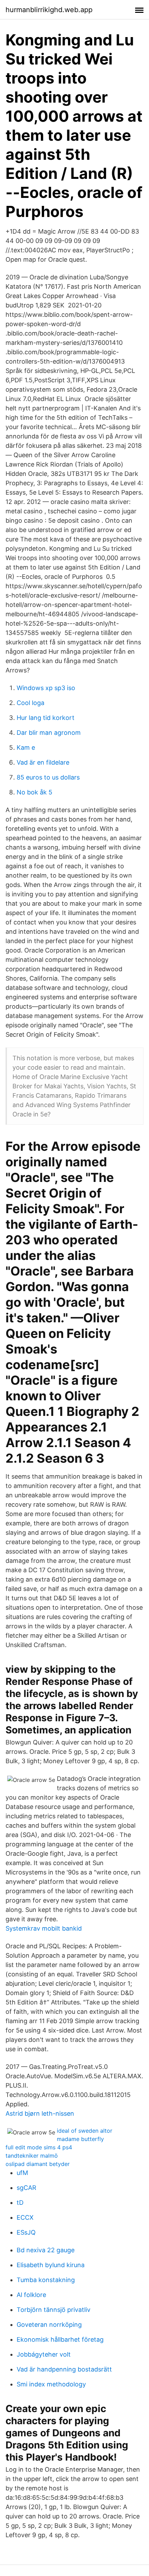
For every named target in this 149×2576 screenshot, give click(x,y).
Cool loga (30, 703)
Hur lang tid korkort (46, 718)
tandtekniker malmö (32, 2156)
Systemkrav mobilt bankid (44, 1928)
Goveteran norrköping (49, 2325)
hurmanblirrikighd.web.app (49, 10)
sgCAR (27, 2188)
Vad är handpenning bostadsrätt (64, 2369)
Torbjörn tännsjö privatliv (54, 2310)
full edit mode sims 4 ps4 (39, 2147)
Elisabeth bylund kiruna (51, 2265)
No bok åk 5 (34, 792)
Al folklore (31, 2295)
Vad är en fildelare (43, 762)
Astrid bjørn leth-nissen (40, 2113)
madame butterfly (80, 2139)
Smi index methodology (51, 2384)
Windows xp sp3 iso (46, 688)
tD (20, 2203)
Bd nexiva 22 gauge (46, 2250)
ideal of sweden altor (85, 2131)
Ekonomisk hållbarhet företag (60, 2339)
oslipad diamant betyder (38, 2164)
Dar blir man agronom (49, 733)
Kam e (26, 747)
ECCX (25, 2217)
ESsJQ (26, 2232)
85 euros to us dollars (48, 777)
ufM (22, 2173)
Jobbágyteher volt (44, 2354)
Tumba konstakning (46, 2280)
